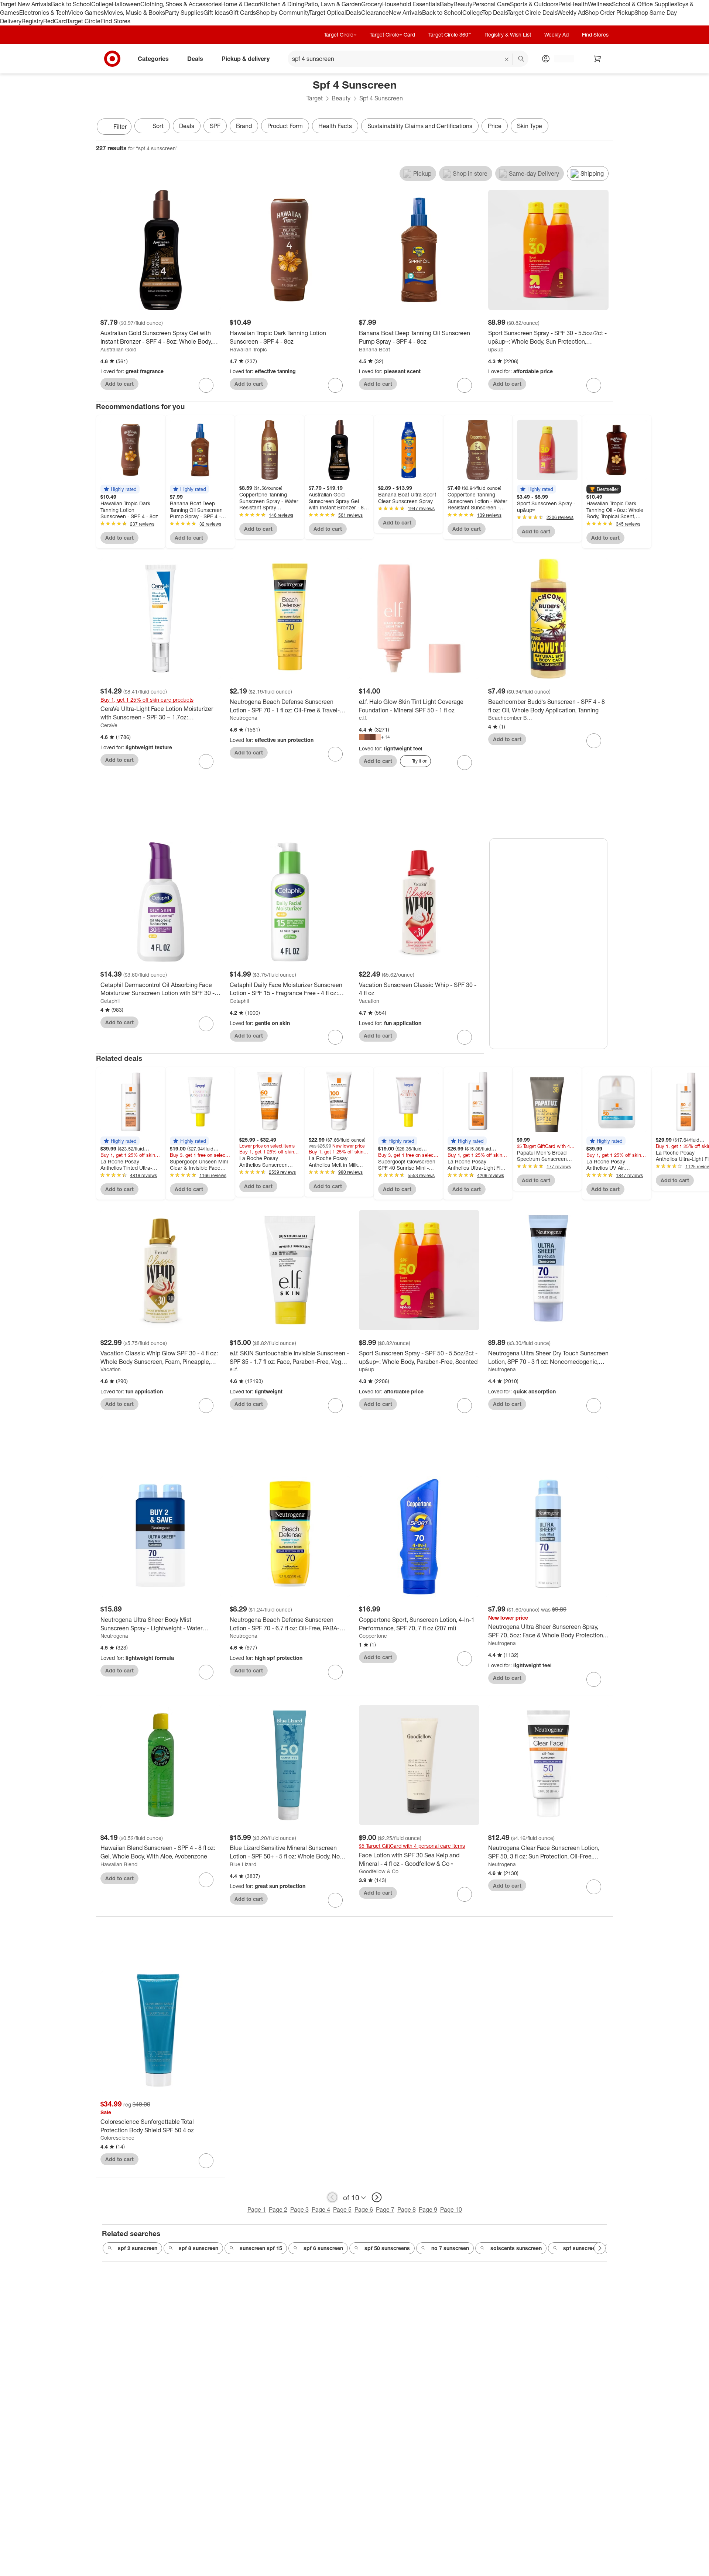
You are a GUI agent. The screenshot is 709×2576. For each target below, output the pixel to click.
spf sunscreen (581, 2248)
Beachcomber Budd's (511, 718)
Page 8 (407, 2209)
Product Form (285, 126)
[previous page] (332, 2197)
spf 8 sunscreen (198, 2248)
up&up (496, 349)
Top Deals (495, 13)
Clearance (375, 13)
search (521, 59)
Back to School (71, 4)
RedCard (55, 21)
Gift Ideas (216, 13)
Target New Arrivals (25, 4)
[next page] (377, 2197)
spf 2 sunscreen (138, 2248)
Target (315, 98)
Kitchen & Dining (282, 4)
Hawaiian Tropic (248, 349)
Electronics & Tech (44, 13)
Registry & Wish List (508, 35)
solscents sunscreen (516, 2248)
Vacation (369, 1001)
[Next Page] (606, 127)
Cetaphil (110, 1001)
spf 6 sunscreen (323, 2248)
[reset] (507, 59)
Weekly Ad (571, 13)
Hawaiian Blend (119, 1864)
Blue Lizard (243, 1864)
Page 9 (428, 2209)
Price (495, 126)
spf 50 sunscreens (387, 2248)
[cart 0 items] (597, 59)
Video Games (86, 13)
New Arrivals (405, 13)
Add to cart (119, 384)
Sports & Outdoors (534, 4)
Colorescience (117, 2138)
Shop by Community (282, 13)
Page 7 (385, 2209)
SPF (215, 126)
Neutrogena (244, 718)
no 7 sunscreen (450, 2248)
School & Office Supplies (644, 4)
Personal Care (491, 4)
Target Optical (328, 13)
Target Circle (84, 21)
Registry (32, 21)
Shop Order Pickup (610, 13)
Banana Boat (374, 349)
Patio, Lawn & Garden (333, 4)
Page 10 (451, 2209)
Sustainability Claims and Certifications (420, 126)
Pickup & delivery (246, 58)
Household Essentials (411, 4)
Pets (564, 4)
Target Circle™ (340, 35)
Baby (447, 4)
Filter (120, 127)
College (102, 4)
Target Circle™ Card (392, 35)
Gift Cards (242, 13)
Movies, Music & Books (134, 13)
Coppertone (373, 1636)
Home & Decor (241, 4)
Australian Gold (118, 349)
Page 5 (342, 2209)
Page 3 (299, 2209)
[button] (120, 489)
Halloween (126, 4)
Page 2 (278, 2209)
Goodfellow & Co (379, 1871)
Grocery (372, 4)
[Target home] (112, 59)
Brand (244, 126)
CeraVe (109, 725)
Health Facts (335, 126)
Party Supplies (184, 13)
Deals (354, 13)
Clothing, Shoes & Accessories (181, 4)
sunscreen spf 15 (261, 2248)
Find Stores (115, 21)
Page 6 (364, 2209)
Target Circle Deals (532, 13)
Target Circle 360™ (450, 35)
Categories (153, 58)
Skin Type (530, 126)
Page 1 (257, 2209)
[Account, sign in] (560, 59)
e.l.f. (363, 718)
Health (579, 4)
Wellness (600, 4)
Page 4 (321, 2209)
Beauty (463, 4)
